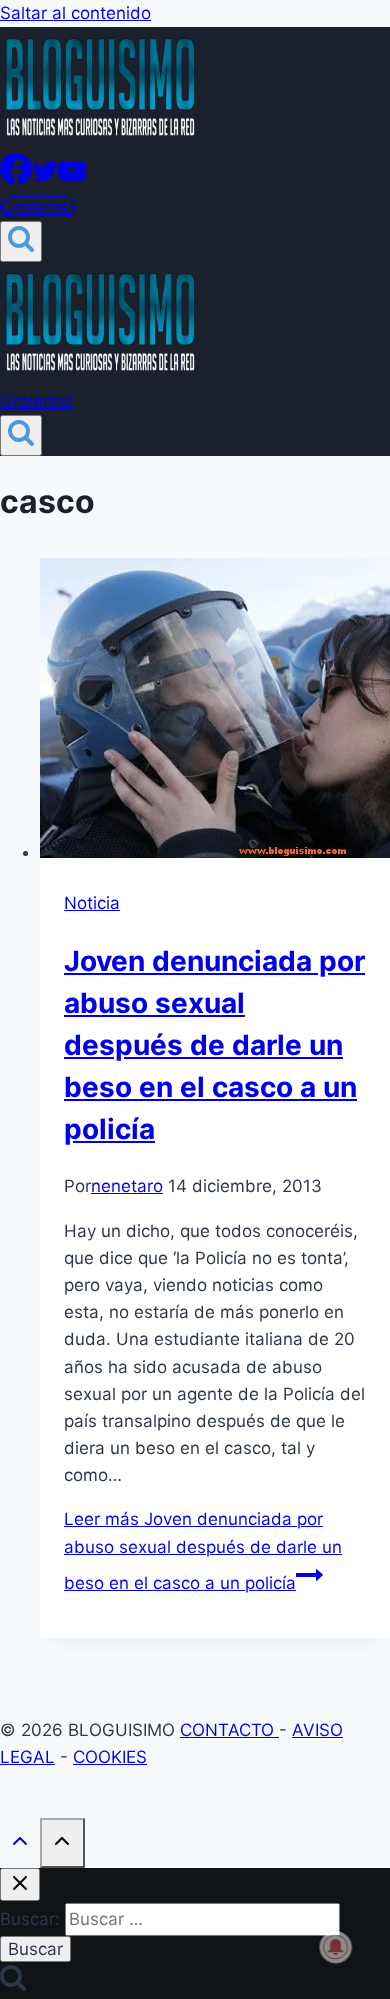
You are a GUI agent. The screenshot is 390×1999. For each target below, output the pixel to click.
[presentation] (215, 712)
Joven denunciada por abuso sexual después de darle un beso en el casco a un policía (214, 1045)
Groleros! (37, 207)
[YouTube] (72, 179)
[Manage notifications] (336, 1947)
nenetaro (127, 1186)
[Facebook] (16, 179)
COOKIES (110, 1757)
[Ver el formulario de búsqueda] (21, 241)
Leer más (203, 1550)
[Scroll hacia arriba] (20, 1844)
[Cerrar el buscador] (20, 1884)
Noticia (92, 903)
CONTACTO (229, 1730)
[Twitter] (45, 179)
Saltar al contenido (75, 13)
